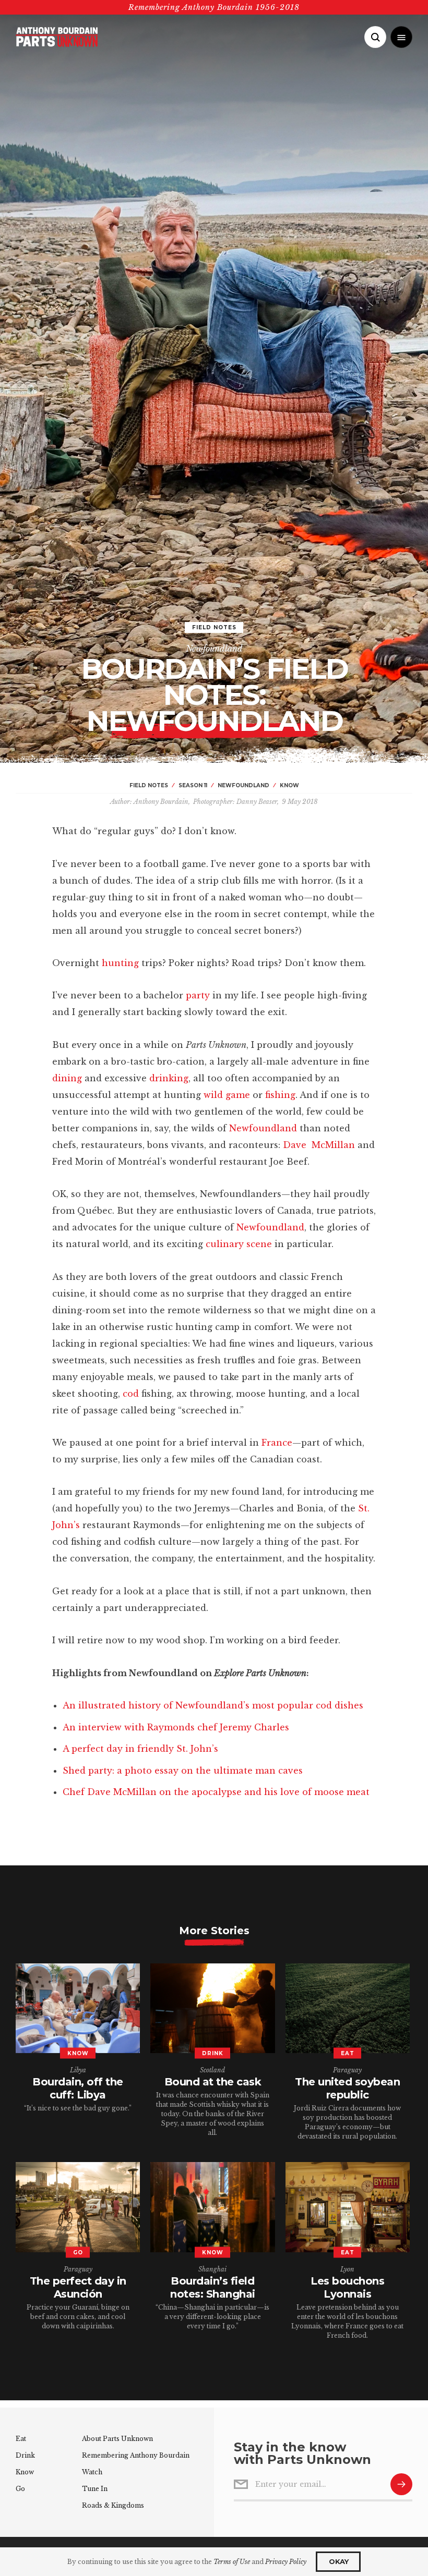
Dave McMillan (319, 1145)
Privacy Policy (286, 2562)
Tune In (95, 2489)
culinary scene (239, 1244)
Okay (338, 2561)
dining (67, 1078)
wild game (227, 1095)
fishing (280, 1095)
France (277, 1443)
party (198, 995)
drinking (169, 1078)
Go (20, 2489)
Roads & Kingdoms (113, 2505)
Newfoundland (214, 649)
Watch (92, 2472)
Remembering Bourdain (136, 2455)
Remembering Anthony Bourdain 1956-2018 (214, 7)
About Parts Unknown (117, 2439)
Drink (25, 2455)
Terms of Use (232, 2562)
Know (25, 2472)
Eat (21, 2439)
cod (131, 1394)
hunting (120, 963)
